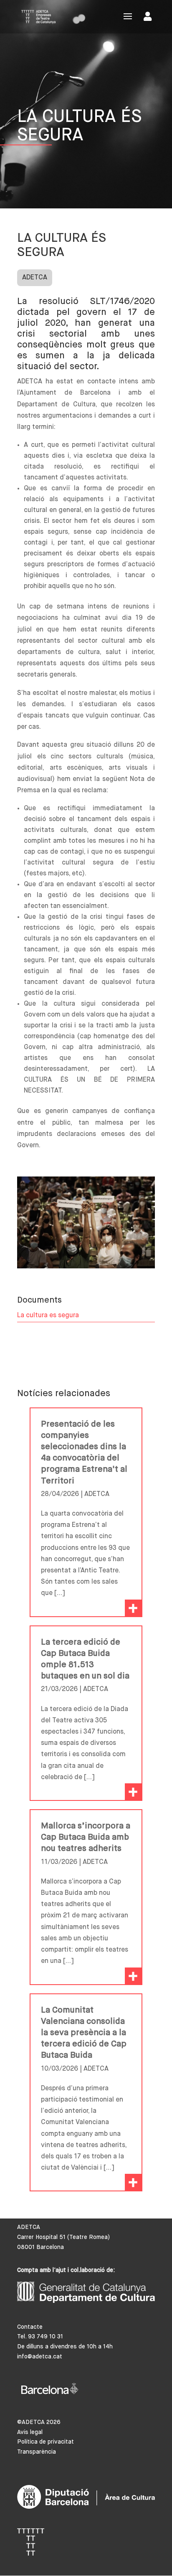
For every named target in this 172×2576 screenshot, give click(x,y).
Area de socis (149, 18)
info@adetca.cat (40, 2357)
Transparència (37, 2452)
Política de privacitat (46, 2442)
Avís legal (30, 2432)
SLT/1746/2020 (122, 302)
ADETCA (35, 278)
